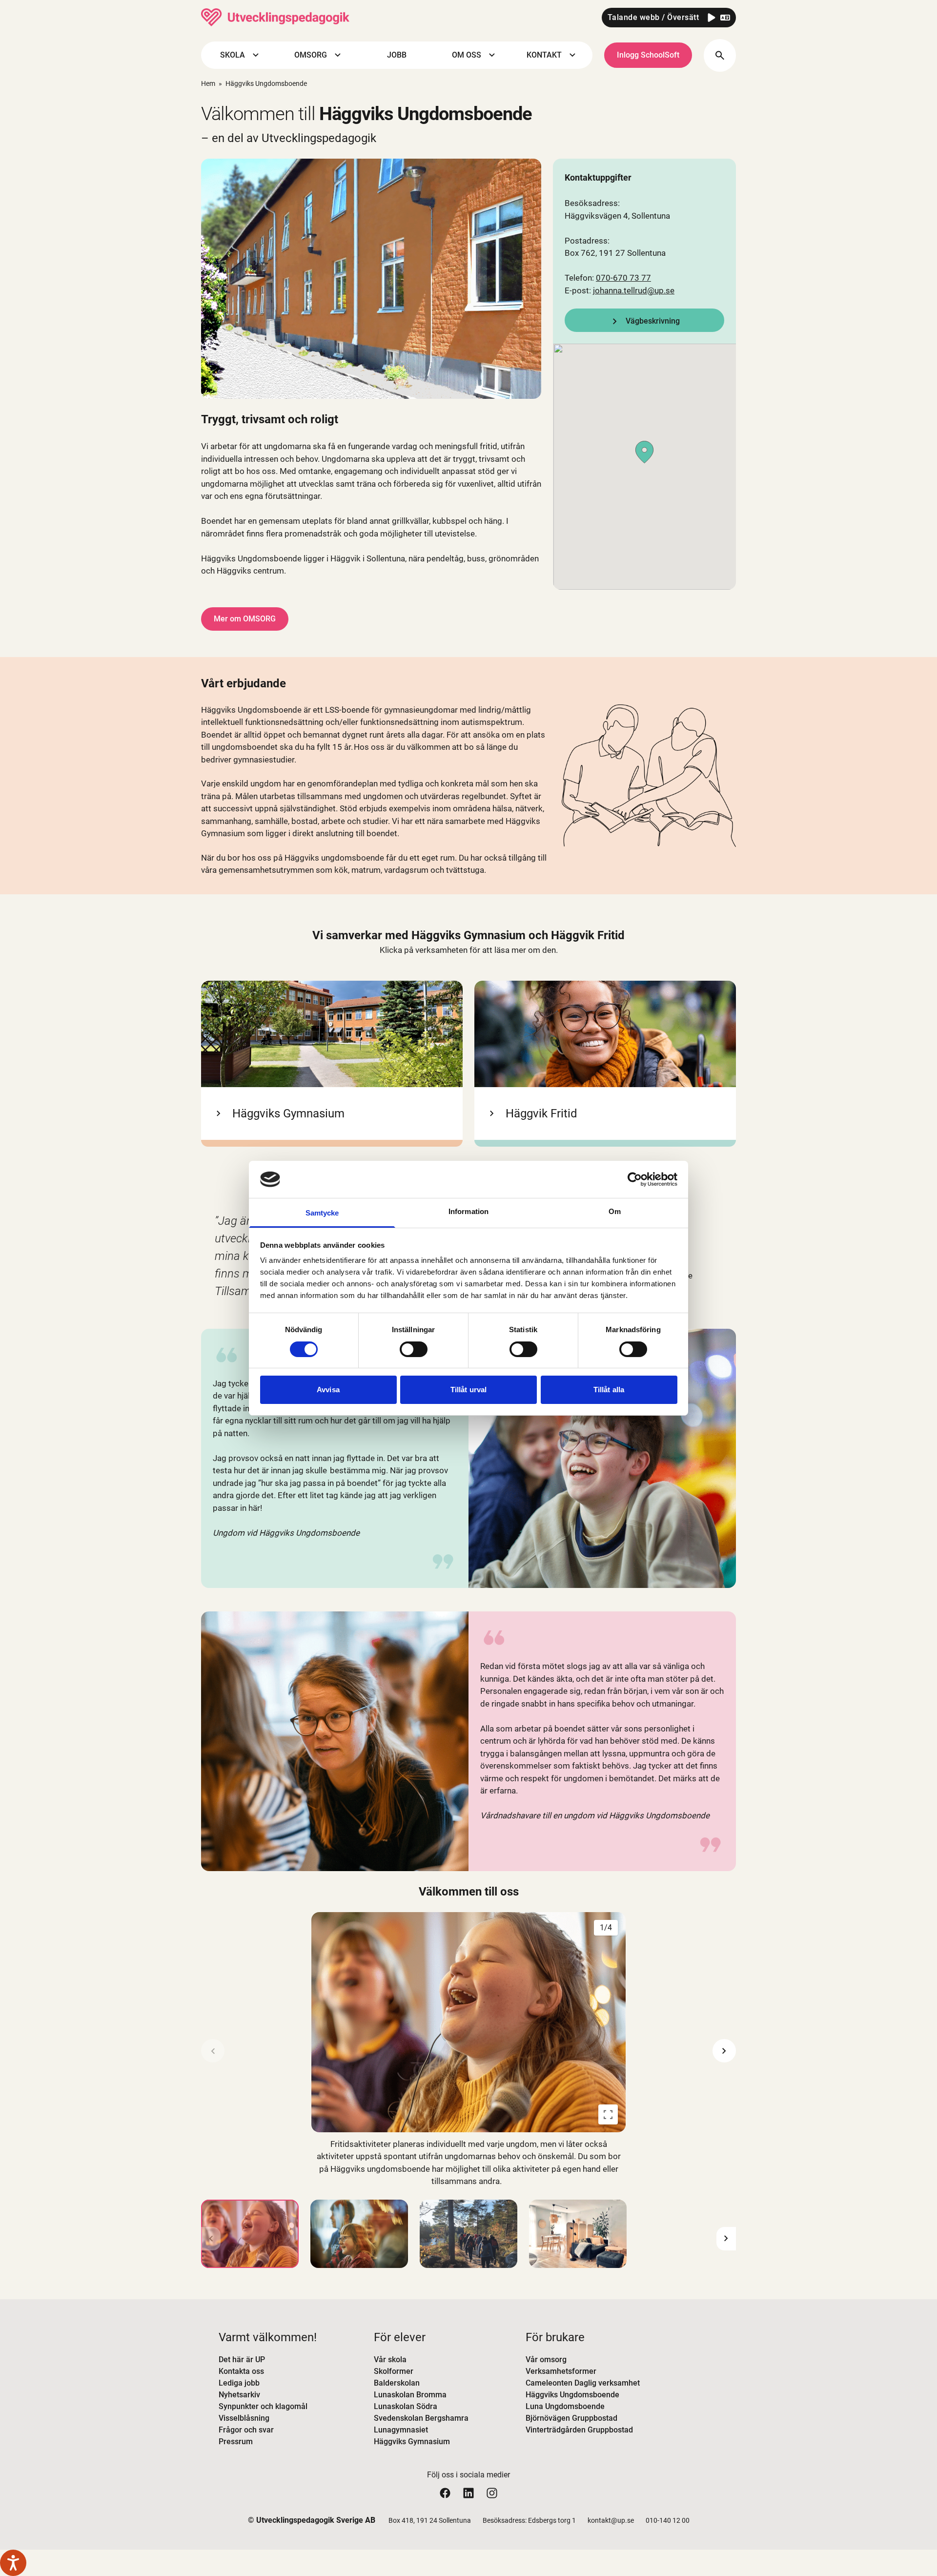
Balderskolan (397, 2383)
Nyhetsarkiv (239, 2395)
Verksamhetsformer (561, 2371)
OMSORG (311, 55)
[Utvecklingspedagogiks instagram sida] (492, 2493)
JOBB (397, 55)
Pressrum (236, 2442)
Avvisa (328, 1390)
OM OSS (467, 55)
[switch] (414, 1349)
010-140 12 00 (668, 2520)
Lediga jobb (239, 2383)
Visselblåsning (244, 2418)
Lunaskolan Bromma (410, 2395)
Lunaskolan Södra (406, 2406)
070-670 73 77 (623, 278)
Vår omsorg (546, 2360)
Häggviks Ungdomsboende (572, 2395)
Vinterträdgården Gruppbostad (579, 2430)
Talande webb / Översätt (653, 17)
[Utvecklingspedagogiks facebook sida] (445, 2493)
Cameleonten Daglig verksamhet (583, 2383)
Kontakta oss (241, 2371)
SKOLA (233, 55)
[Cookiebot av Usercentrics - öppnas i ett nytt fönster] (635, 1179)
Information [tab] (468, 1211)
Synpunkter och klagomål (263, 2406)
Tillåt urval (468, 1390)
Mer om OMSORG (245, 619)
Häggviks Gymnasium (412, 2442)
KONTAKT (544, 55)
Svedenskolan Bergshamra (421, 2418)
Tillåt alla (609, 1390)
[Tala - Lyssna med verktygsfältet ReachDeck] (13, 2563)
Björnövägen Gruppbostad (571, 2418)
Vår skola (390, 2360)
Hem (208, 83)
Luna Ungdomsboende (565, 2406)
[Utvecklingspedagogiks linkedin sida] (468, 2493)
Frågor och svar (246, 2430)
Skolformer (394, 2371)
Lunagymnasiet (401, 2430)
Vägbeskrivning (653, 321)
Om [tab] (615, 1211)
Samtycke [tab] (322, 1213)
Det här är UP (242, 2360)
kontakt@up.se (611, 2520)
